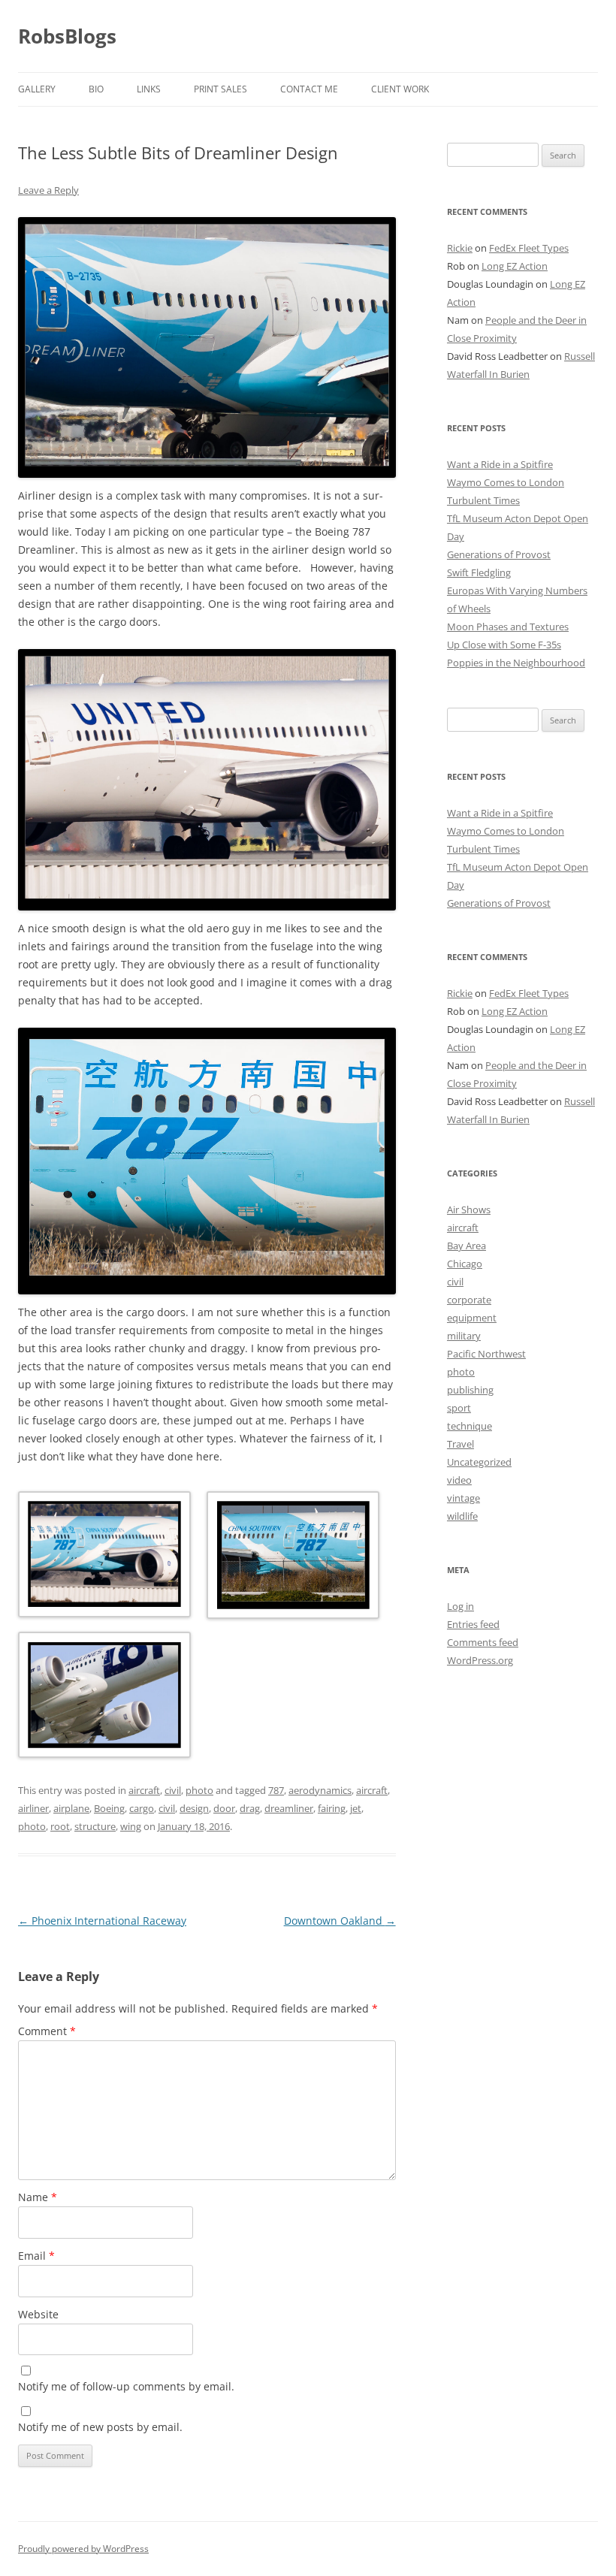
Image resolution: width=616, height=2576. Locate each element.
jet (356, 1808)
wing (131, 1826)
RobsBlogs (67, 36)
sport (459, 1408)
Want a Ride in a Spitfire (500, 464)
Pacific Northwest (486, 1354)
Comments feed (483, 1642)
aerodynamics (320, 1790)
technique (470, 1426)
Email (36, 2256)
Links (149, 89)
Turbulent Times (483, 500)
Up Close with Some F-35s (504, 645)
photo (199, 1790)
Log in (460, 1606)
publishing (470, 1390)
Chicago (465, 1264)
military (464, 1336)
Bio (96, 89)
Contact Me (309, 89)
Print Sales (220, 89)
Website (38, 2314)
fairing (332, 1808)
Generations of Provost (499, 554)
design (194, 1808)
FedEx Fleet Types (529, 248)
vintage (464, 1498)
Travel (460, 1444)
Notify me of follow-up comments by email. (126, 2386)
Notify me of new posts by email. (100, 2427)
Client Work (400, 89)
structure (95, 1826)
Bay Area (467, 1246)
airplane (71, 1808)
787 (276, 1790)
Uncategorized (479, 1462)
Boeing (109, 1808)
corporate (469, 1300)
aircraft (144, 1790)
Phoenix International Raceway (102, 1921)
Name (38, 2197)
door (224, 1808)
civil (173, 1790)
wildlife (462, 1516)
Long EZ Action (515, 266)
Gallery (37, 89)
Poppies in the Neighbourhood (516, 663)
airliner (33, 1808)
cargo (142, 1808)
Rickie (460, 248)
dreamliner (289, 1808)
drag (250, 1808)
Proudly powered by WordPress (83, 2549)
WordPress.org (480, 1660)
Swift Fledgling (479, 572)
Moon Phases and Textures (508, 627)
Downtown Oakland (340, 1921)
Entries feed (473, 1624)
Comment (47, 2031)
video (459, 1480)
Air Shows (469, 1209)
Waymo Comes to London (506, 482)
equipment (472, 1318)
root (60, 1826)
